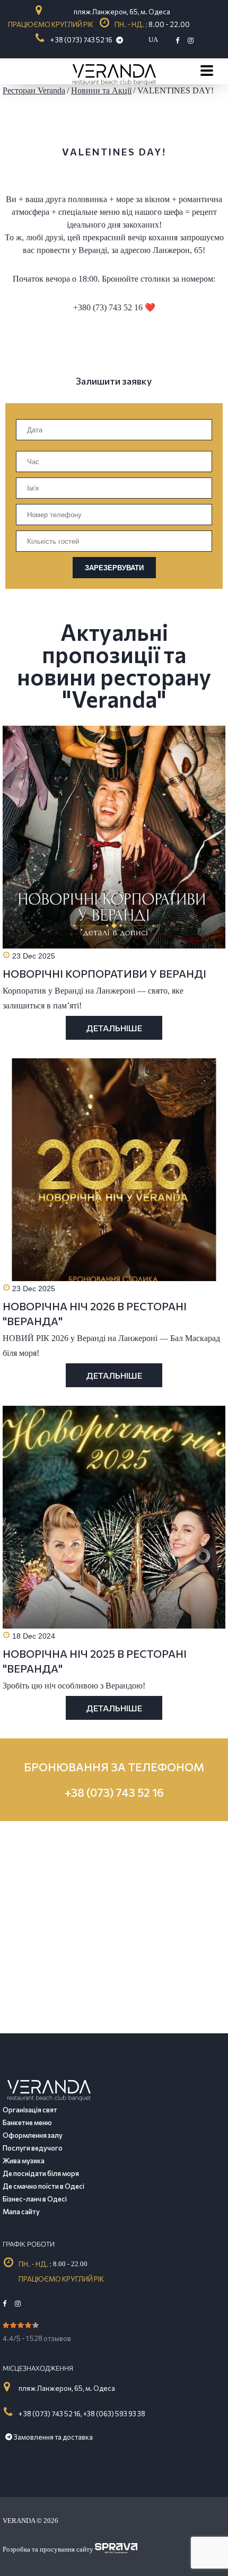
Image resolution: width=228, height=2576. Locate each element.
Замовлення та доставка (52, 2437)
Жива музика (24, 2161)
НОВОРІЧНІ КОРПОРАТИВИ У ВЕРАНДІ (104, 973)
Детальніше (114, 1028)
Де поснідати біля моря (41, 2173)
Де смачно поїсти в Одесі (43, 2186)
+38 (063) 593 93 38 (114, 2414)
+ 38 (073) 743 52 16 (81, 40)
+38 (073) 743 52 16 (114, 1792)
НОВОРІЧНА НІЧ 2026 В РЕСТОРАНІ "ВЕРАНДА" (95, 1313)
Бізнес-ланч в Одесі (35, 2199)
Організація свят (30, 2110)
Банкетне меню (27, 2122)
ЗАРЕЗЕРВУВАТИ (114, 568)
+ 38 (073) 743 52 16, (50, 2414)
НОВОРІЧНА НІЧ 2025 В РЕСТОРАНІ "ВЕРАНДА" (95, 1661)
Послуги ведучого (33, 2148)
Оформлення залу (33, 2135)
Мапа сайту (21, 2212)
